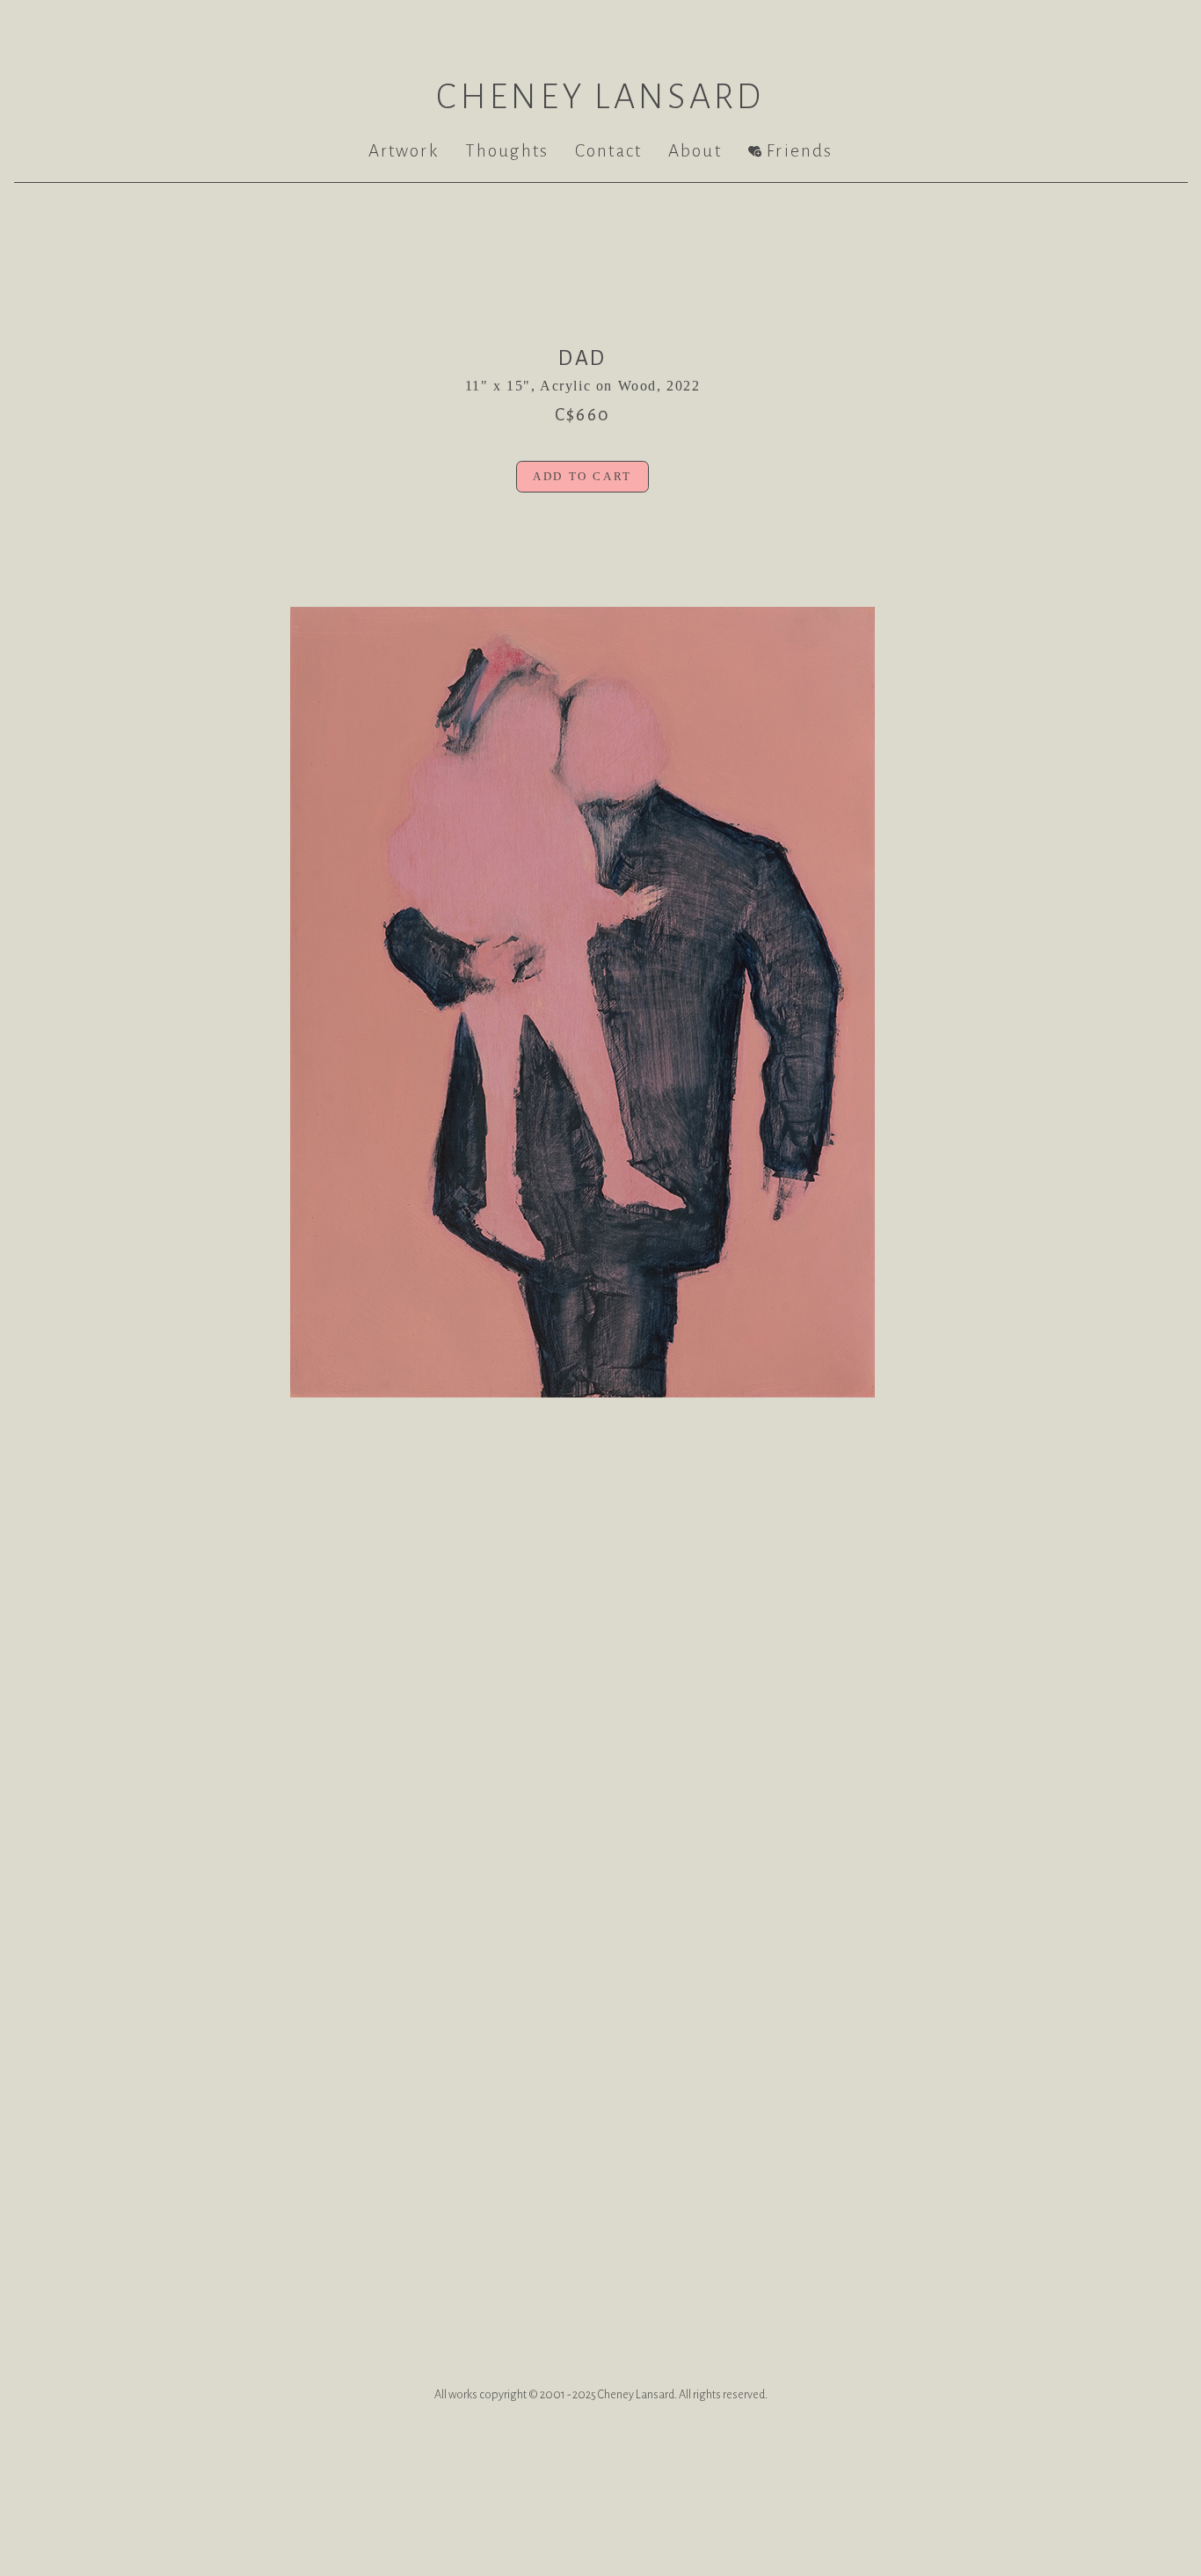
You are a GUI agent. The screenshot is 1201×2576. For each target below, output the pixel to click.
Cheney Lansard (600, 97)
